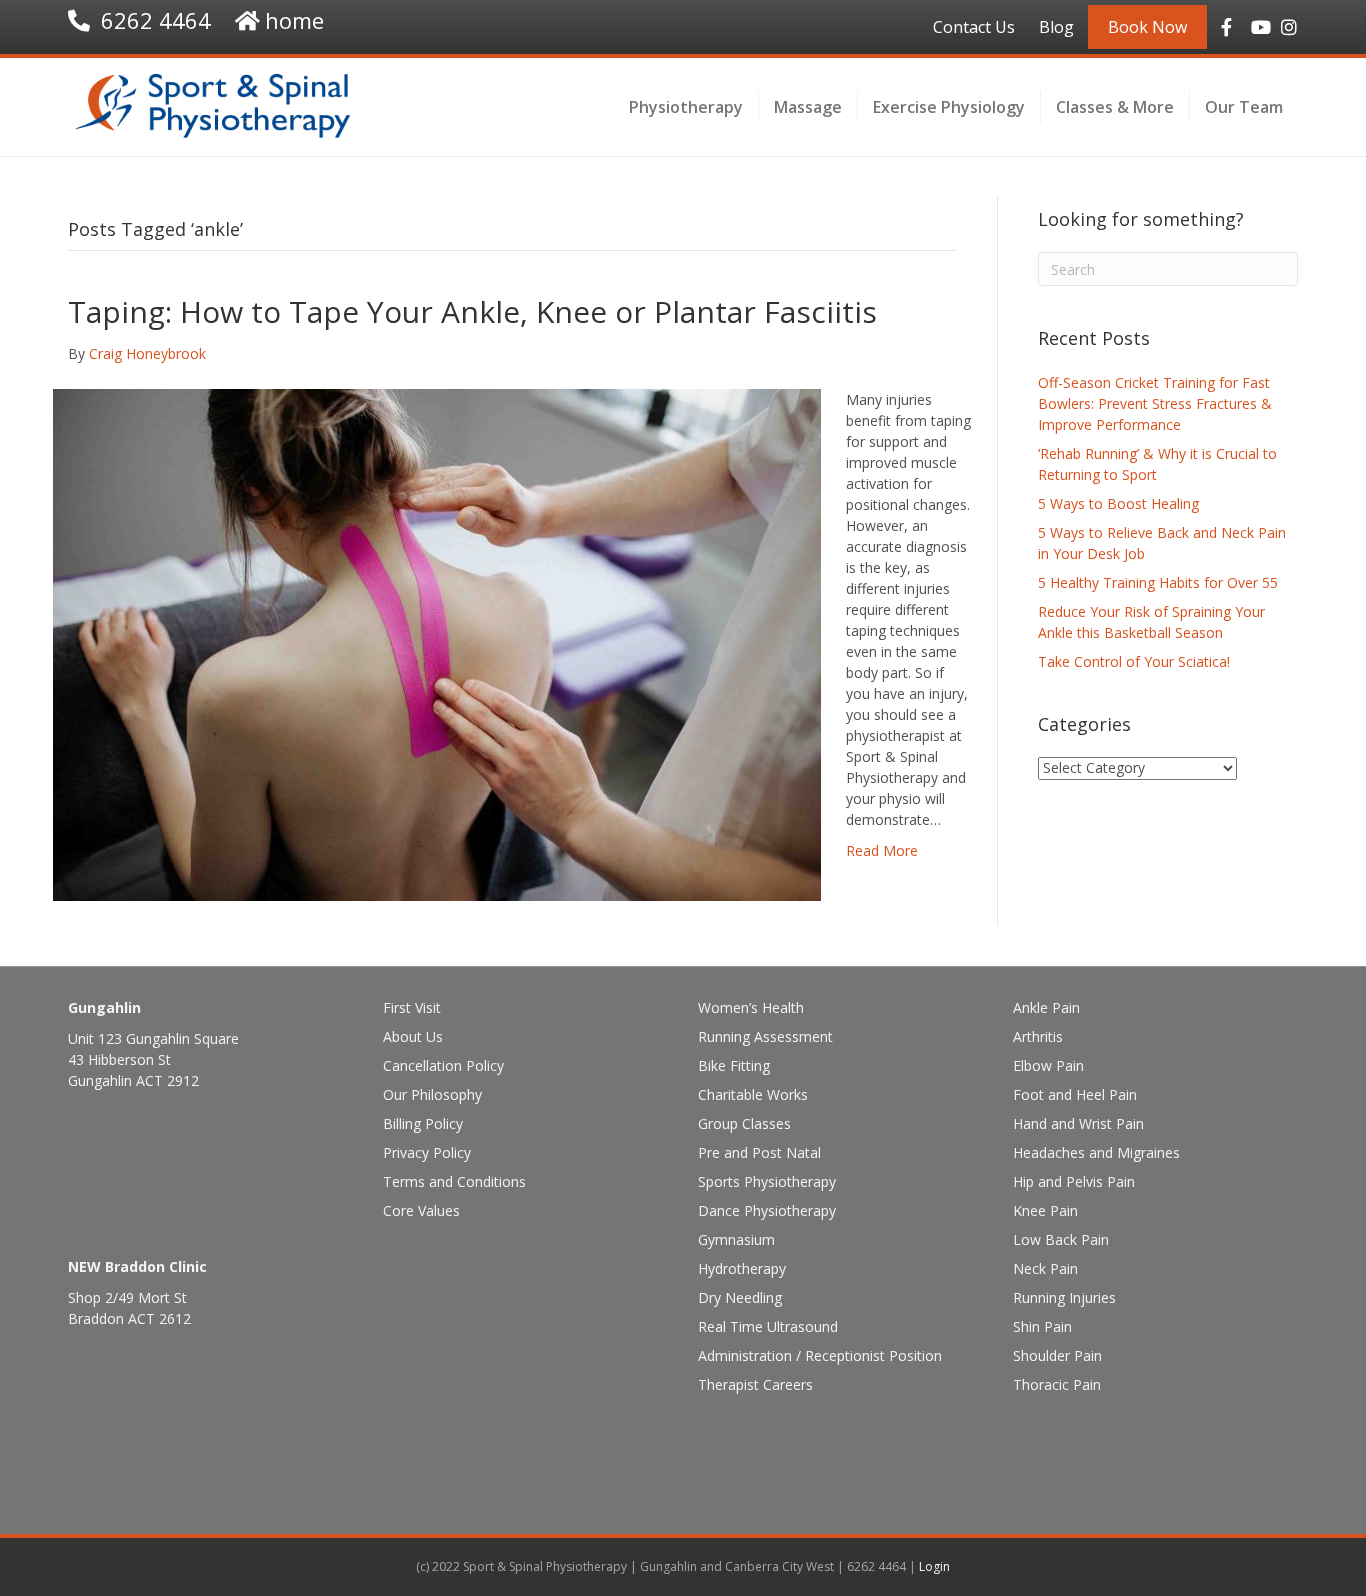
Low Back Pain (1061, 1239)
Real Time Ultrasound (768, 1326)
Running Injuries (1064, 1297)
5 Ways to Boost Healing (1118, 503)
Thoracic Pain (1057, 1384)
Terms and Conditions (454, 1181)
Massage (808, 107)
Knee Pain (1045, 1210)
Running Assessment (765, 1036)
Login (934, 1566)
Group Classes (744, 1123)
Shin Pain (1042, 1326)
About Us (413, 1036)
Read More (882, 850)
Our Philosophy (432, 1094)
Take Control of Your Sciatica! (1134, 661)
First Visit (412, 1007)
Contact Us (974, 27)
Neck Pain (1045, 1268)
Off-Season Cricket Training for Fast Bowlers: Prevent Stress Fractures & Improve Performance (1155, 403)
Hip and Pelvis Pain (1074, 1181)
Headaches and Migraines (1096, 1152)
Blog (1056, 27)
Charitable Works (753, 1094)
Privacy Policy (427, 1152)
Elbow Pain (1048, 1065)
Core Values (421, 1210)
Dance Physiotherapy (767, 1210)
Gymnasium (736, 1239)
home (294, 20)
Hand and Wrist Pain (1078, 1123)
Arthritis (1038, 1036)
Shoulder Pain (1057, 1355)
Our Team (1244, 107)
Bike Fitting (734, 1065)
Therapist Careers (755, 1384)
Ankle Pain (1046, 1007)
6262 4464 (156, 20)
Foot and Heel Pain (1075, 1094)
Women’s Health (751, 1007)
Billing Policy (423, 1123)
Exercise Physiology (949, 107)
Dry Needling (740, 1297)
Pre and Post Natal (759, 1152)
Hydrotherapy (742, 1268)
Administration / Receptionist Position (820, 1355)
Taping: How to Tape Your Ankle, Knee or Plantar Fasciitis (472, 311)
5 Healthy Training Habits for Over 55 (1158, 582)
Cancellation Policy (443, 1065)
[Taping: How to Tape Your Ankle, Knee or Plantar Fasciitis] (437, 643)
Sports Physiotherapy (767, 1181)
